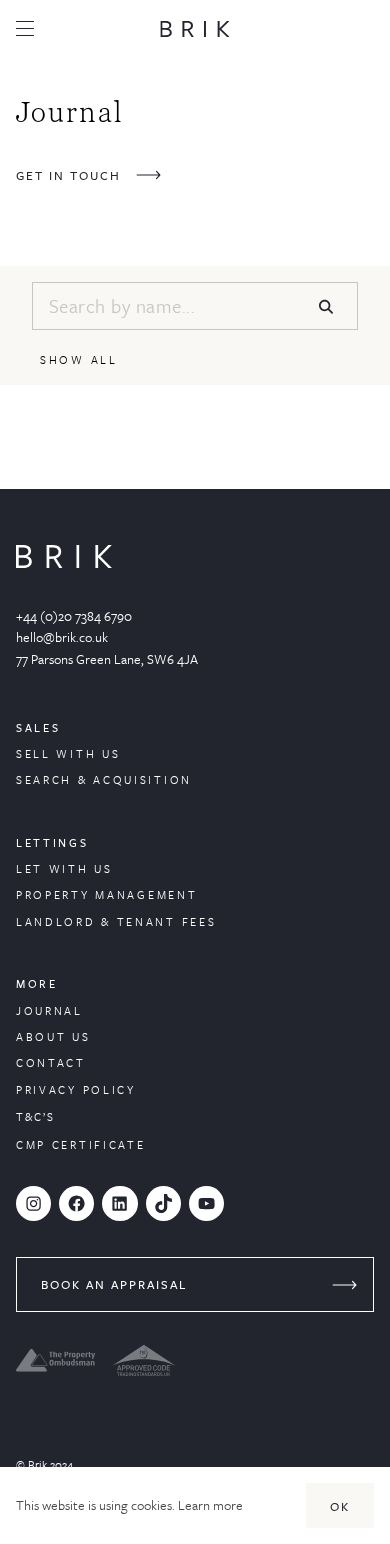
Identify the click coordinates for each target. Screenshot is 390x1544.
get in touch (68, 175)
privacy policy (76, 1089)
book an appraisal (114, 1284)
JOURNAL (49, 1010)
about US (53, 1036)
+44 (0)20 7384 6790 (74, 616)
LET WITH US (64, 868)
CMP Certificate (81, 1144)
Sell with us (68, 753)
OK (340, 1506)
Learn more (210, 1505)
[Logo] (195, 29)
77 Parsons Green (65, 659)
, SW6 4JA (169, 659)
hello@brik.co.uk (62, 637)
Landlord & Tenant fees (116, 921)
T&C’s (35, 1116)
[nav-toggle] (25, 28)
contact (51, 1062)
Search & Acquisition (104, 779)
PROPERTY (55, 894)
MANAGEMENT (146, 894)
